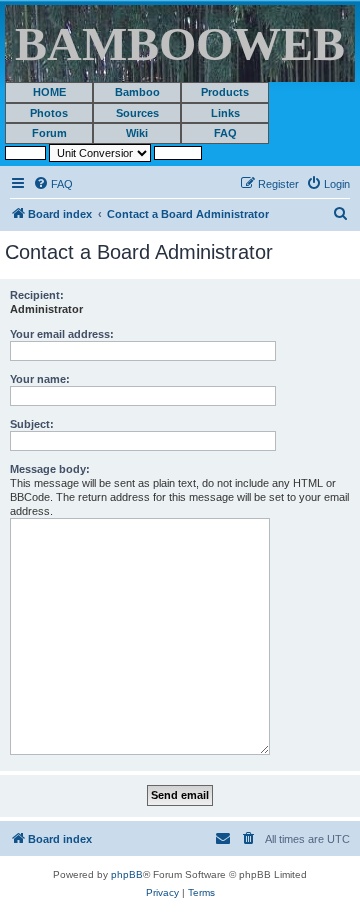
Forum (49, 133)
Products (225, 92)
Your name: (40, 379)
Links (225, 113)
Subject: (32, 424)
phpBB (127, 874)
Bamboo (137, 92)
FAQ (225, 133)
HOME (49, 92)
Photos (49, 113)
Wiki (137, 133)
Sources (137, 113)
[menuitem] (53, 184)
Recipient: (37, 295)
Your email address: (62, 334)
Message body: (50, 469)
